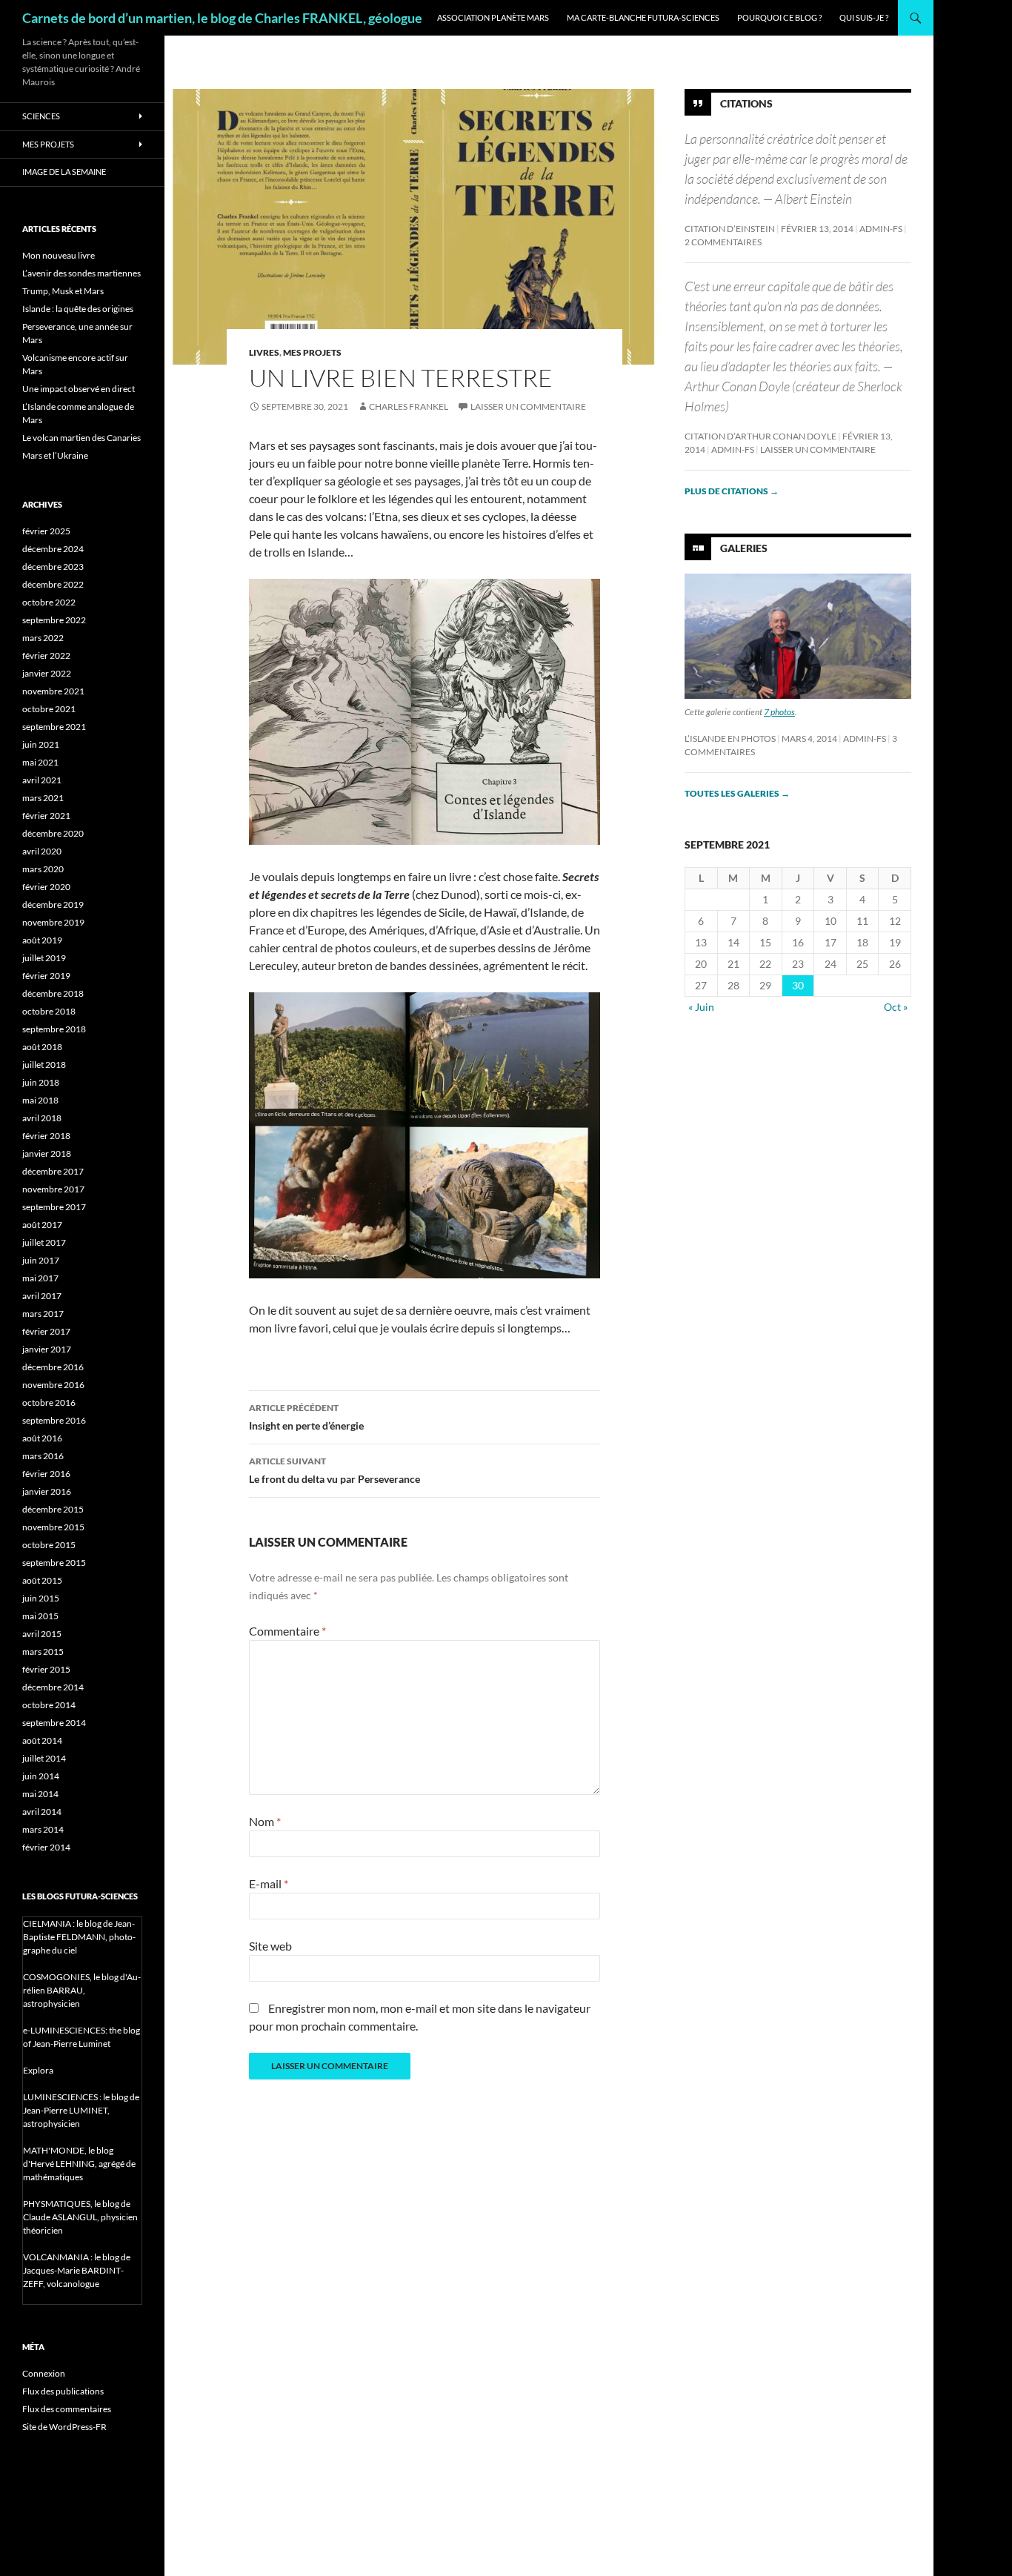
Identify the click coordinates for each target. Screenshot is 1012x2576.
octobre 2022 (49, 602)
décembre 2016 (53, 1367)
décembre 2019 (53, 904)
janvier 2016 (47, 1491)
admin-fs (881, 229)
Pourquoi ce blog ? (779, 17)
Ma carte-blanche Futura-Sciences (643, 17)
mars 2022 (43, 638)
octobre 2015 (49, 1545)
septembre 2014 (54, 1723)
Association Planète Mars (493, 17)
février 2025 (46, 531)
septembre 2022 (54, 620)
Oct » (896, 1007)
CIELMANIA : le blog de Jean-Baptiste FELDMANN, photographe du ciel (79, 1937)
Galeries (744, 548)
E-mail (269, 1883)
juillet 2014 (44, 1758)
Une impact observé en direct (79, 389)
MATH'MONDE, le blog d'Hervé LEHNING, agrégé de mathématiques (79, 2164)
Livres (264, 352)
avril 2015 (42, 1634)
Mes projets (312, 352)
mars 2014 (43, 1829)
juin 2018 (41, 1082)
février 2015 (46, 1669)
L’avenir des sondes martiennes (81, 273)
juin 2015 (41, 1598)
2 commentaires (723, 242)
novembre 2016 (53, 1385)
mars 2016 (43, 1456)
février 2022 (46, 655)
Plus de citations (732, 491)
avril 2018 (42, 1118)
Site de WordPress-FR (64, 2427)
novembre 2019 (53, 922)
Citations (746, 103)
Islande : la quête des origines (78, 309)
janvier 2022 (47, 673)
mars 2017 (43, 1314)
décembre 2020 (53, 833)
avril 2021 (42, 780)
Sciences (41, 116)
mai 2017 (40, 1278)
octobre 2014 (49, 1705)
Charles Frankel (409, 406)
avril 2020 (42, 851)
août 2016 (42, 1438)
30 (798, 985)
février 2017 (46, 1331)
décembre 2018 (53, 993)
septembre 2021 (54, 727)
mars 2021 (43, 798)
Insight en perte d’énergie (306, 1417)
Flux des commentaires (67, 2409)
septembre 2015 (54, 1563)
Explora (38, 2070)
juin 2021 (41, 744)
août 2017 (42, 1225)
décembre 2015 (53, 1509)
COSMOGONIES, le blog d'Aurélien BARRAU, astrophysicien (82, 1990)
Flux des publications (63, 2391)
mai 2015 (40, 1616)
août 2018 (42, 1047)
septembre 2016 (54, 1420)
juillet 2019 (44, 958)
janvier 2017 (47, 1349)
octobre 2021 (49, 709)
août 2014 (42, 1740)
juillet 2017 (44, 1242)
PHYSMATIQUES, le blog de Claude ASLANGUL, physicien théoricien (80, 2217)
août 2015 (42, 1580)
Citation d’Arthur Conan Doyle (760, 436)
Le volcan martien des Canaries (81, 438)
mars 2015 (43, 1652)
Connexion (44, 2373)
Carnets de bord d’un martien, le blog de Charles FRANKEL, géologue (222, 18)
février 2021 (46, 816)
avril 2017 (42, 1296)
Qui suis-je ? (864, 17)
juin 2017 (41, 1260)
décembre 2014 (53, 1687)
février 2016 (46, 1474)
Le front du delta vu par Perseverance (334, 1470)
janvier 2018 (47, 1153)
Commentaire (287, 1631)
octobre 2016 (49, 1402)
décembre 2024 (53, 549)
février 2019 (46, 976)
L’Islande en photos (730, 738)
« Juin (701, 1007)
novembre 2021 (53, 691)
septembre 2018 (54, 1029)
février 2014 (46, 1847)
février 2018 (46, 1136)
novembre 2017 (53, 1189)
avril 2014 (42, 1812)
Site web (270, 1946)
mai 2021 (40, 762)
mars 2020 (43, 869)
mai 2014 (40, 1794)
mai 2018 (40, 1100)
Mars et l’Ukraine (55, 455)
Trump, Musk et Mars (63, 291)
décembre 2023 (53, 567)
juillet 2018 (44, 1065)
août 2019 (42, 940)
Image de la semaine (64, 172)
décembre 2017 (53, 1171)
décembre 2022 (53, 584)
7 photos (779, 712)
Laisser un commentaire (528, 406)
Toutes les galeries (737, 793)
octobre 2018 (49, 1011)
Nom (265, 1821)
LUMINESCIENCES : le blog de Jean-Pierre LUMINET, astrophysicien (81, 2110)
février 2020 (46, 887)
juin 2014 (41, 1776)
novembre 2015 (53, 1527)
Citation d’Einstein (730, 229)
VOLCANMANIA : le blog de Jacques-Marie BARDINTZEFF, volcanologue (77, 2270)
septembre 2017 (54, 1207)
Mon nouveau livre (59, 255)
